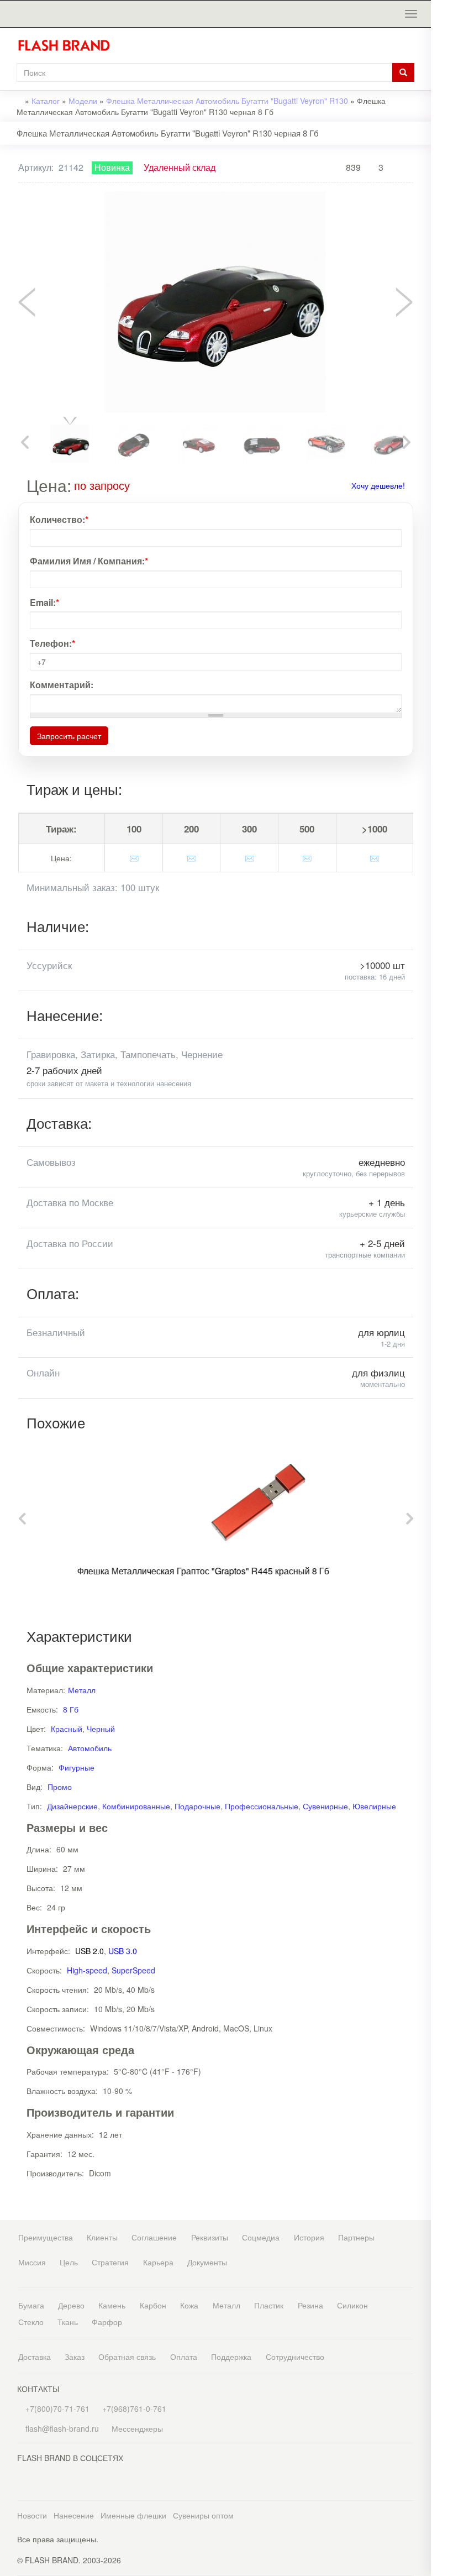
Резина (310, 2305)
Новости (32, 2515)
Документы (207, 2262)
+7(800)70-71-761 (56, 2409)
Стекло (31, 2322)
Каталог (46, 101)
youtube (442, 347)
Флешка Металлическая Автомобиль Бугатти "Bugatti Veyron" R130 (227, 101)
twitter (442, 303)
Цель (69, 2262)
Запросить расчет (69, 736)
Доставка (35, 2357)
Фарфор (107, 2322)
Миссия (32, 2262)
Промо (60, 1787)
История (309, 2237)
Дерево (71, 2305)
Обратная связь (127, 2357)
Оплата (184, 2357)
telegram (442, 240)
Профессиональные (262, 1806)
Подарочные (197, 1806)
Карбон (153, 2305)
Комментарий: (62, 685)
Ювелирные (374, 1806)
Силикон (352, 2305)
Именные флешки (133, 2515)
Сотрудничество (295, 2357)
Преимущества (46, 2237)
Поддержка (231, 2357)
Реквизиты (210, 2237)
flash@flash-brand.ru (442, 135)
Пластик (269, 2305)
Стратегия (110, 2262)
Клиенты (102, 2237)
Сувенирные (325, 1806)
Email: (44, 603)
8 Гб (71, 1709)
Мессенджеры (137, 2428)
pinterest (442, 325)
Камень (112, 2305)
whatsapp (442, 218)
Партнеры (356, 2237)
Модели (83, 101)
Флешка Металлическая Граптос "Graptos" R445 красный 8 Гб (161, 1571)
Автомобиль (90, 1748)
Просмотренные (442, 48)
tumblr (442, 370)
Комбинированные (136, 1806)
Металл (82, 1690)
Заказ (75, 2357)
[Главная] (68, 45)
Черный (101, 1729)
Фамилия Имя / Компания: (89, 561)
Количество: (59, 520)
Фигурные (77, 1767)
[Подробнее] (138, 485)
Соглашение (154, 2237)
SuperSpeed (133, 1970)
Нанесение (74, 2515)
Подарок (442, 176)
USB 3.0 (123, 1951)
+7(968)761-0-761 (442, 113)
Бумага (31, 2305)
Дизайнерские (72, 1806)
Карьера (158, 2262)
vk (442, 281)
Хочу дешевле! (378, 485)
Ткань (68, 2322)
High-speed (87, 1970)
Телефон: (52, 643)
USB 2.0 (89, 1951)
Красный (67, 1729)
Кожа (189, 2305)
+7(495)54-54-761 (442, 90)
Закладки (442, 26)
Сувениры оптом (203, 2515)
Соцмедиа (261, 2237)
